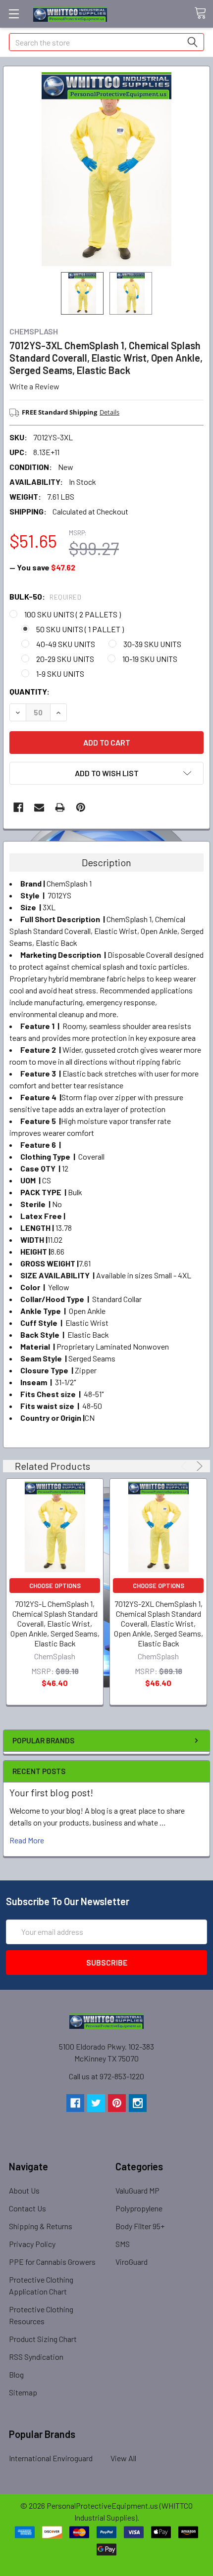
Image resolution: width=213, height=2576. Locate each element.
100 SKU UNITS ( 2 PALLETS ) (73, 614)
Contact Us (27, 2208)
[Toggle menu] (14, 14)
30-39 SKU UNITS (152, 644)
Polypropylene (139, 2208)
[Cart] (204, 13)
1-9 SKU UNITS (60, 674)
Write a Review (34, 386)
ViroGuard (132, 2262)
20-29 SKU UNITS (65, 659)
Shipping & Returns (41, 2226)
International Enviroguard (51, 2458)
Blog (16, 2374)
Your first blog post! (51, 1792)
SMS (123, 2244)
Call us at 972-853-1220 (106, 2076)
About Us (24, 2190)
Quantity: (29, 691)
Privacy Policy (32, 2244)
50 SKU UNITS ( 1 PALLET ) (80, 629)
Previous (186, 1466)
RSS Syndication (36, 2357)
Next (198, 1466)
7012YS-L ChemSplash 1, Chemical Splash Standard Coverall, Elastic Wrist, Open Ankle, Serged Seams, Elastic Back (55, 1623)
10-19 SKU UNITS (150, 659)
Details (109, 412)
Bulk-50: (45, 596)
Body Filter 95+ (140, 2226)
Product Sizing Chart (43, 2339)
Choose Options (55, 1586)
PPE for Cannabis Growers (52, 2262)
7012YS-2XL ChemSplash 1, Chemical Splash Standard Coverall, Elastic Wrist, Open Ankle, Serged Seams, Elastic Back (159, 1623)
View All (123, 2458)
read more (27, 1840)
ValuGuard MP (137, 2190)
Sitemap (23, 2392)
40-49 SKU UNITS (66, 644)
